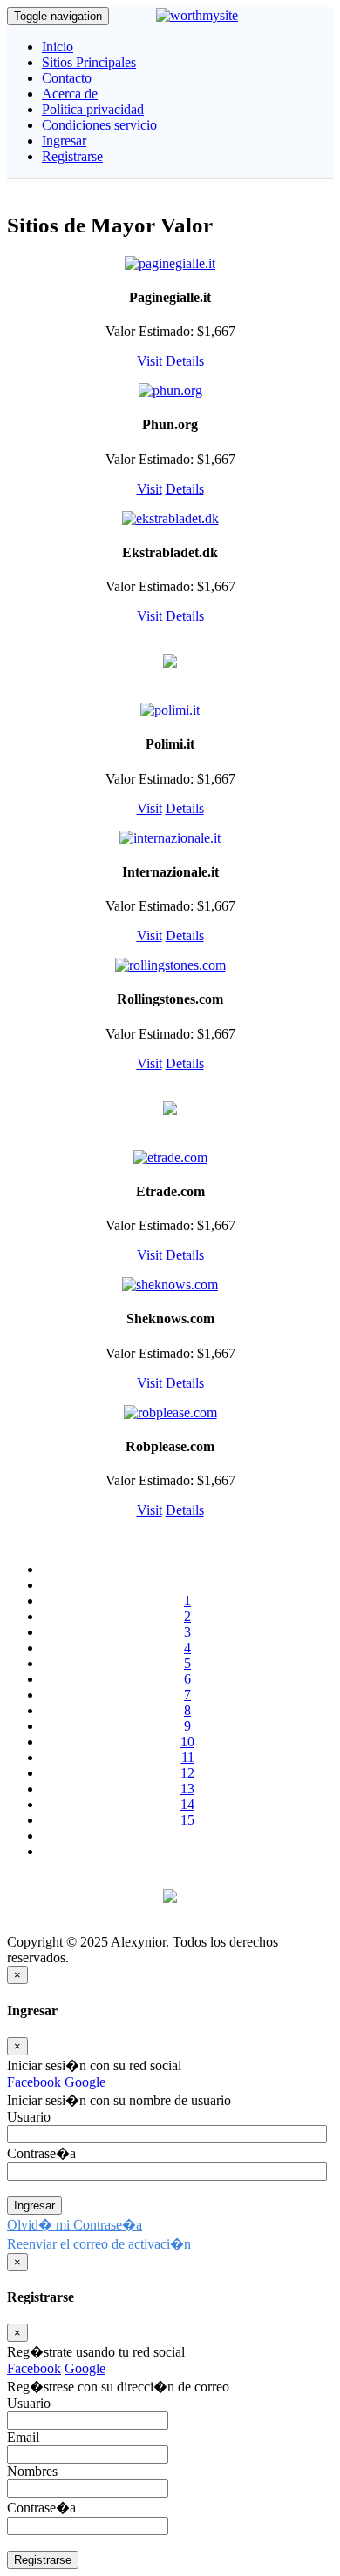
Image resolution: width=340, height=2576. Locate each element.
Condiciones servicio (99, 125)
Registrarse (72, 156)
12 (187, 1773)
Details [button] (185, 361)
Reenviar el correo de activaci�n (99, 2244)
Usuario (29, 2403)
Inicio (58, 47)
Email (23, 2437)
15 (187, 1820)
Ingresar (64, 141)
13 (187, 1789)
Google (85, 2082)
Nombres (32, 2471)
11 (188, 1757)
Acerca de (70, 94)
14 (187, 1804)
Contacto (67, 78)
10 (187, 1742)
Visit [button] (150, 361)
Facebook (34, 2082)
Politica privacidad (93, 109)
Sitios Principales (89, 62)
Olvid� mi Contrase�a (75, 2225)
